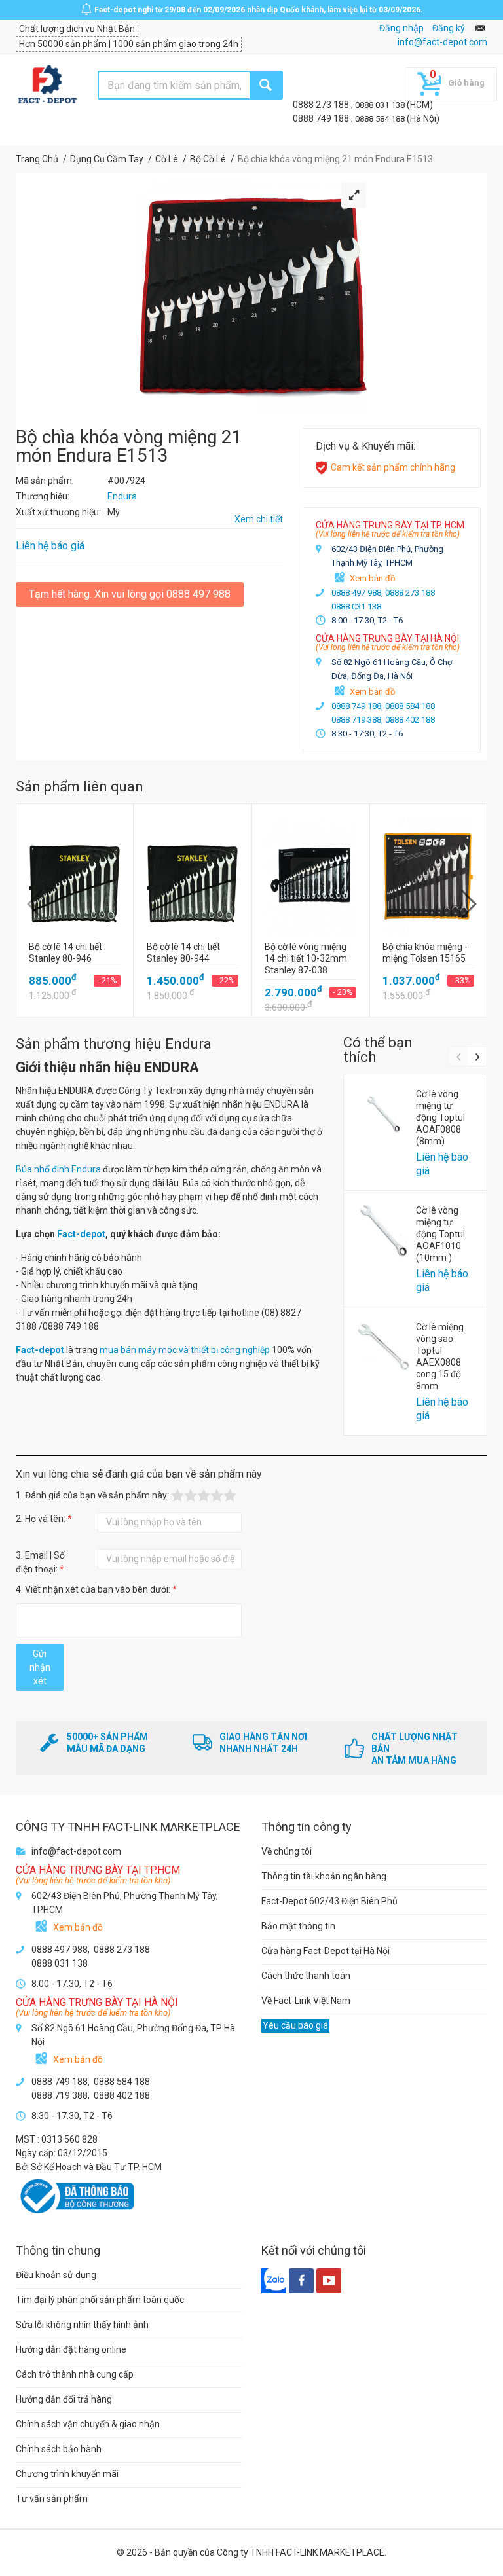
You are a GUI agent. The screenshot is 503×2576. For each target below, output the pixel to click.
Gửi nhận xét (40, 1667)
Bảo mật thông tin (298, 1926)
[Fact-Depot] (47, 85)
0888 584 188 (381, 119)
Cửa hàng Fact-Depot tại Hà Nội (326, 1951)
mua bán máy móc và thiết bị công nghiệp (185, 1350)
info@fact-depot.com (442, 42)
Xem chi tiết (259, 519)
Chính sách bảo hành (59, 2449)
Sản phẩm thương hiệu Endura (114, 1044)
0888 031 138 (381, 105)
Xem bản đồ (372, 578)
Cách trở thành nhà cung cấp (75, 2374)
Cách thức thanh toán (306, 1976)
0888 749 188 (322, 118)
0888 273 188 (322, 105)
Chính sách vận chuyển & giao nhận (88, 2424)
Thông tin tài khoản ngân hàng (324, 1876)
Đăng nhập (401, 28)
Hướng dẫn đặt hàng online (71, 2349)
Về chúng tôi (287, 1851)
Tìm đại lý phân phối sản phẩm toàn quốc (100, 2300)
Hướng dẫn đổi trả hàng (64, 2399)
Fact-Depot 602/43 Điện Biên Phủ (329, 1901)
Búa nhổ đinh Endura (58, 1169)
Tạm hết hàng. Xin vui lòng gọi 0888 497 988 (130, 594)
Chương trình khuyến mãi (67, 2474)
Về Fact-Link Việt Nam (306, 2001)
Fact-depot (81, 1234)
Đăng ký (449, 28)
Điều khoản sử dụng (56, 2275)
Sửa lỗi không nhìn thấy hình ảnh (82, 2325)
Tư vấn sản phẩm (52, 2499)
